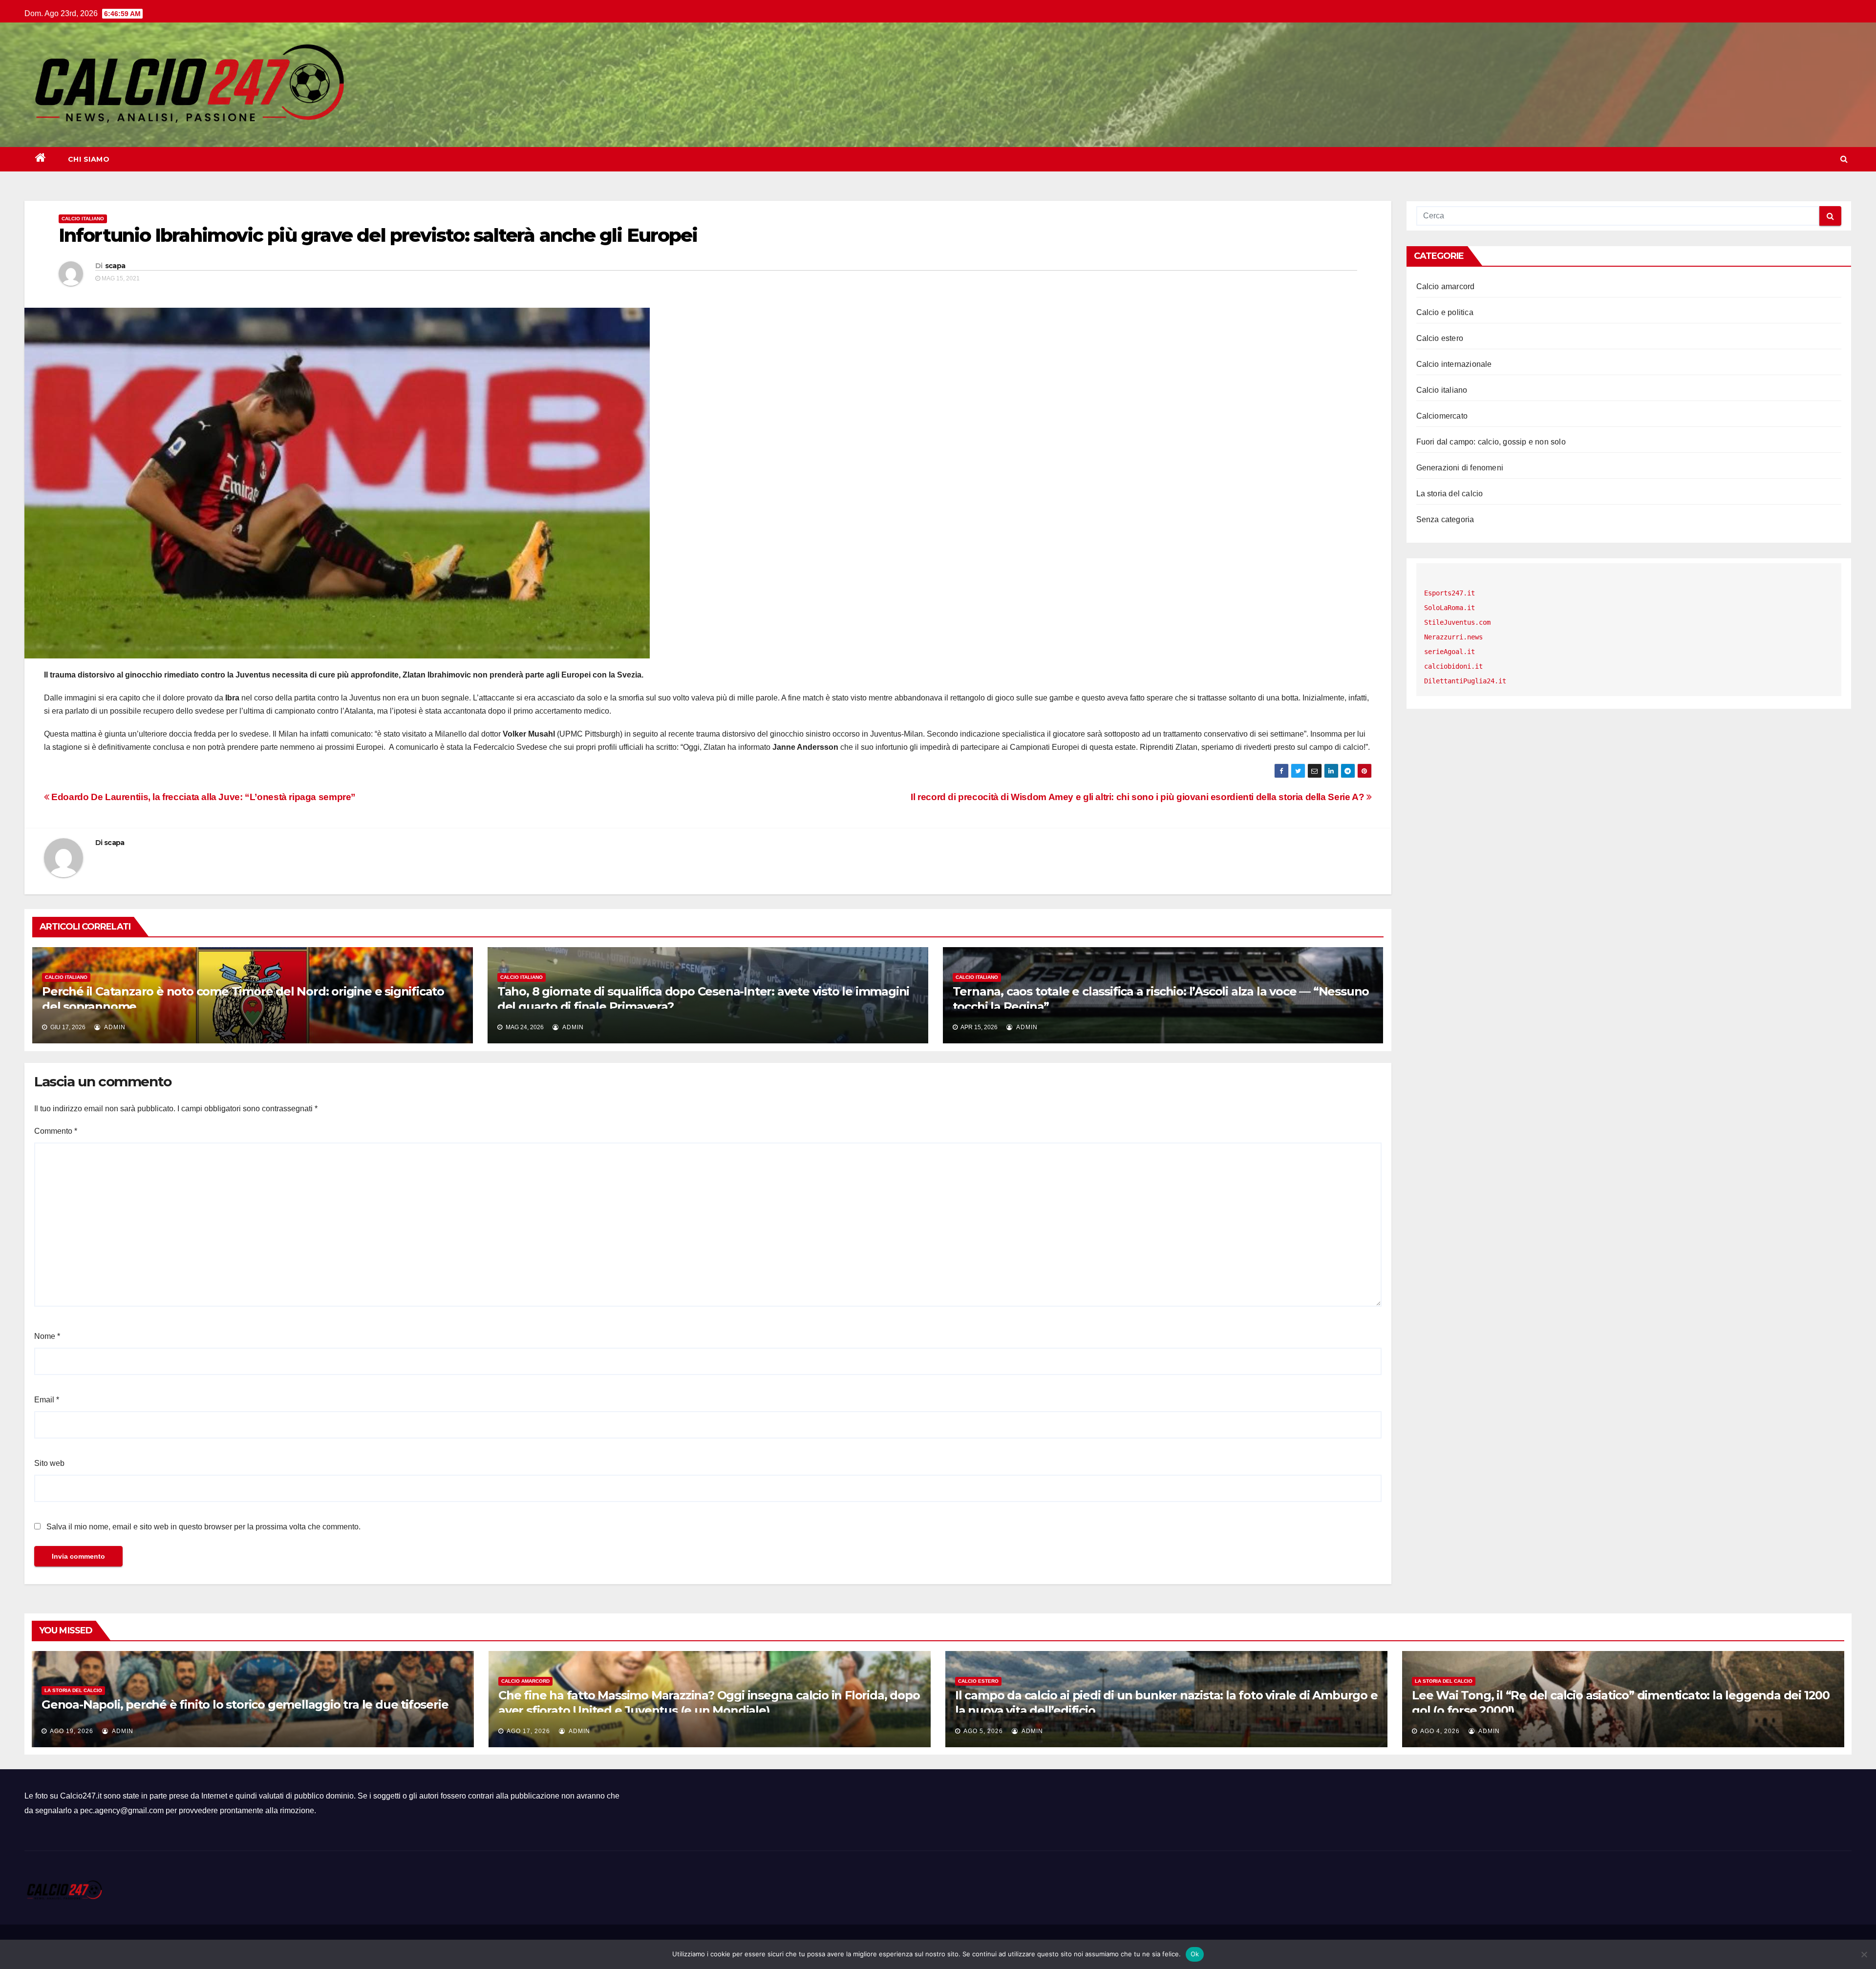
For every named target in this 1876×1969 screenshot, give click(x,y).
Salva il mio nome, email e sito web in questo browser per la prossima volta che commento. (203, 1527)
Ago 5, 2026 (983, 1731)
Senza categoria (1445, 519)
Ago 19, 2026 (72, 1731)
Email (47, 1400)
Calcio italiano (83, 219)
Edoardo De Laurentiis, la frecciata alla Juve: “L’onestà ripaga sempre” (203, 797)
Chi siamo (89, 159)
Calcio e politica (1445, 312)
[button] (1844, 159)
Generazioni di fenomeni (1460, 468)
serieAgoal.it (1450, 652)
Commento (56, 1131)
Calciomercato (1442, 416)
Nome (47, 1336)
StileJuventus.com (1457, 622)
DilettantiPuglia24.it (1465, 681)
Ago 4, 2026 (1440, 1731)
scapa (115, 266)
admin (114, 1027)
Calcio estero (1440, 338)
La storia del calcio (1450, 494)
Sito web (49, 1463)
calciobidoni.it (1453, 666)
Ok (1195, 1954)
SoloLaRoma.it (1450, 608)
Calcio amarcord (1446, 286)
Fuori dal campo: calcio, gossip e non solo (1491, 442)
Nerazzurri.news (1453, 637)
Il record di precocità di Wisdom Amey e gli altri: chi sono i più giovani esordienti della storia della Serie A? (1139, 797)
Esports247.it (1450, 593)
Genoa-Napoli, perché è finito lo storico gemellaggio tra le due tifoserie (245, 1704)
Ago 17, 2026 (528, 1731)
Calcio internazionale (1454, 364)
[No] (1864, 1954)
